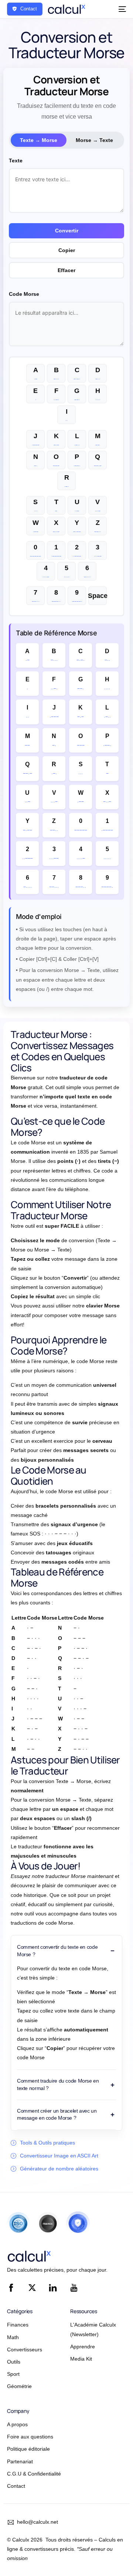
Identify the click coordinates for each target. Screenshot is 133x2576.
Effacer (66, 270)
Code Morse (24, 294)
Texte (16, 161)
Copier (67, 250)
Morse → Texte (94, 140)
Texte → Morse (39, 140)
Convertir (67, 231)
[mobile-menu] (121, 9)
